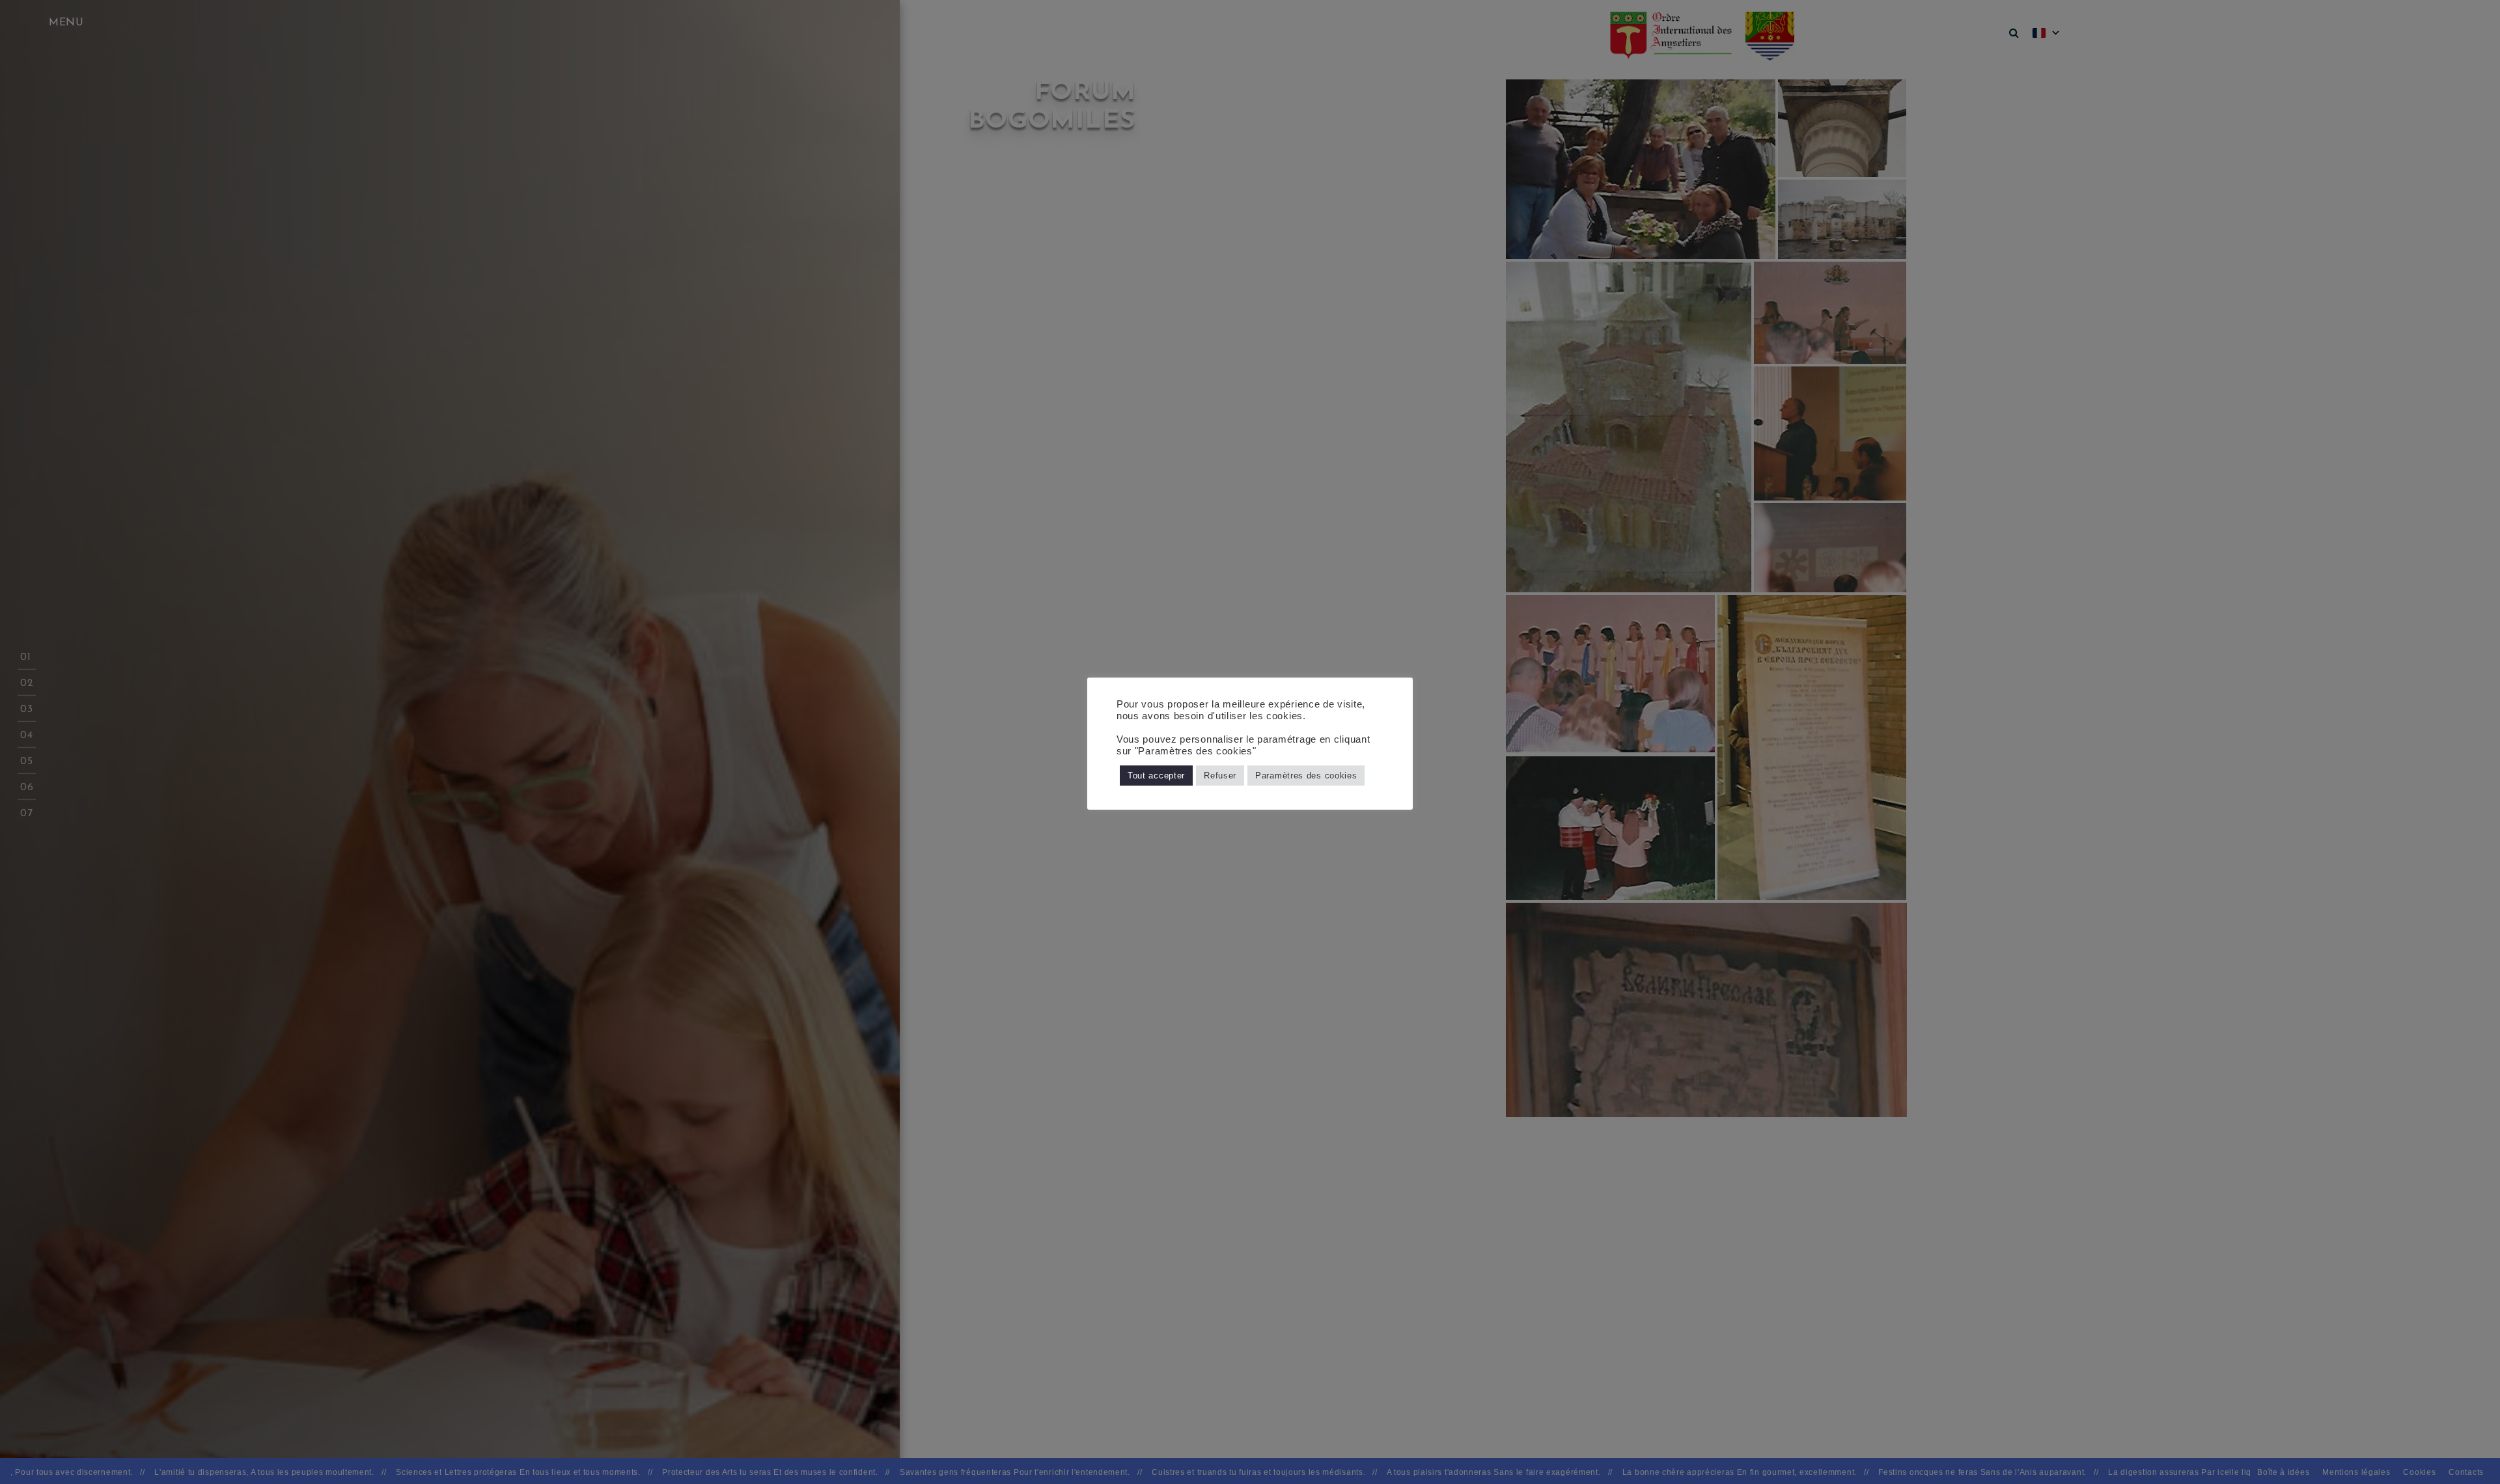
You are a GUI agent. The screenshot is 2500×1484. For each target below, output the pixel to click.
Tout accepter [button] (1156, 776)
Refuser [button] (1220, 776)
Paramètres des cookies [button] (1306, 776)
